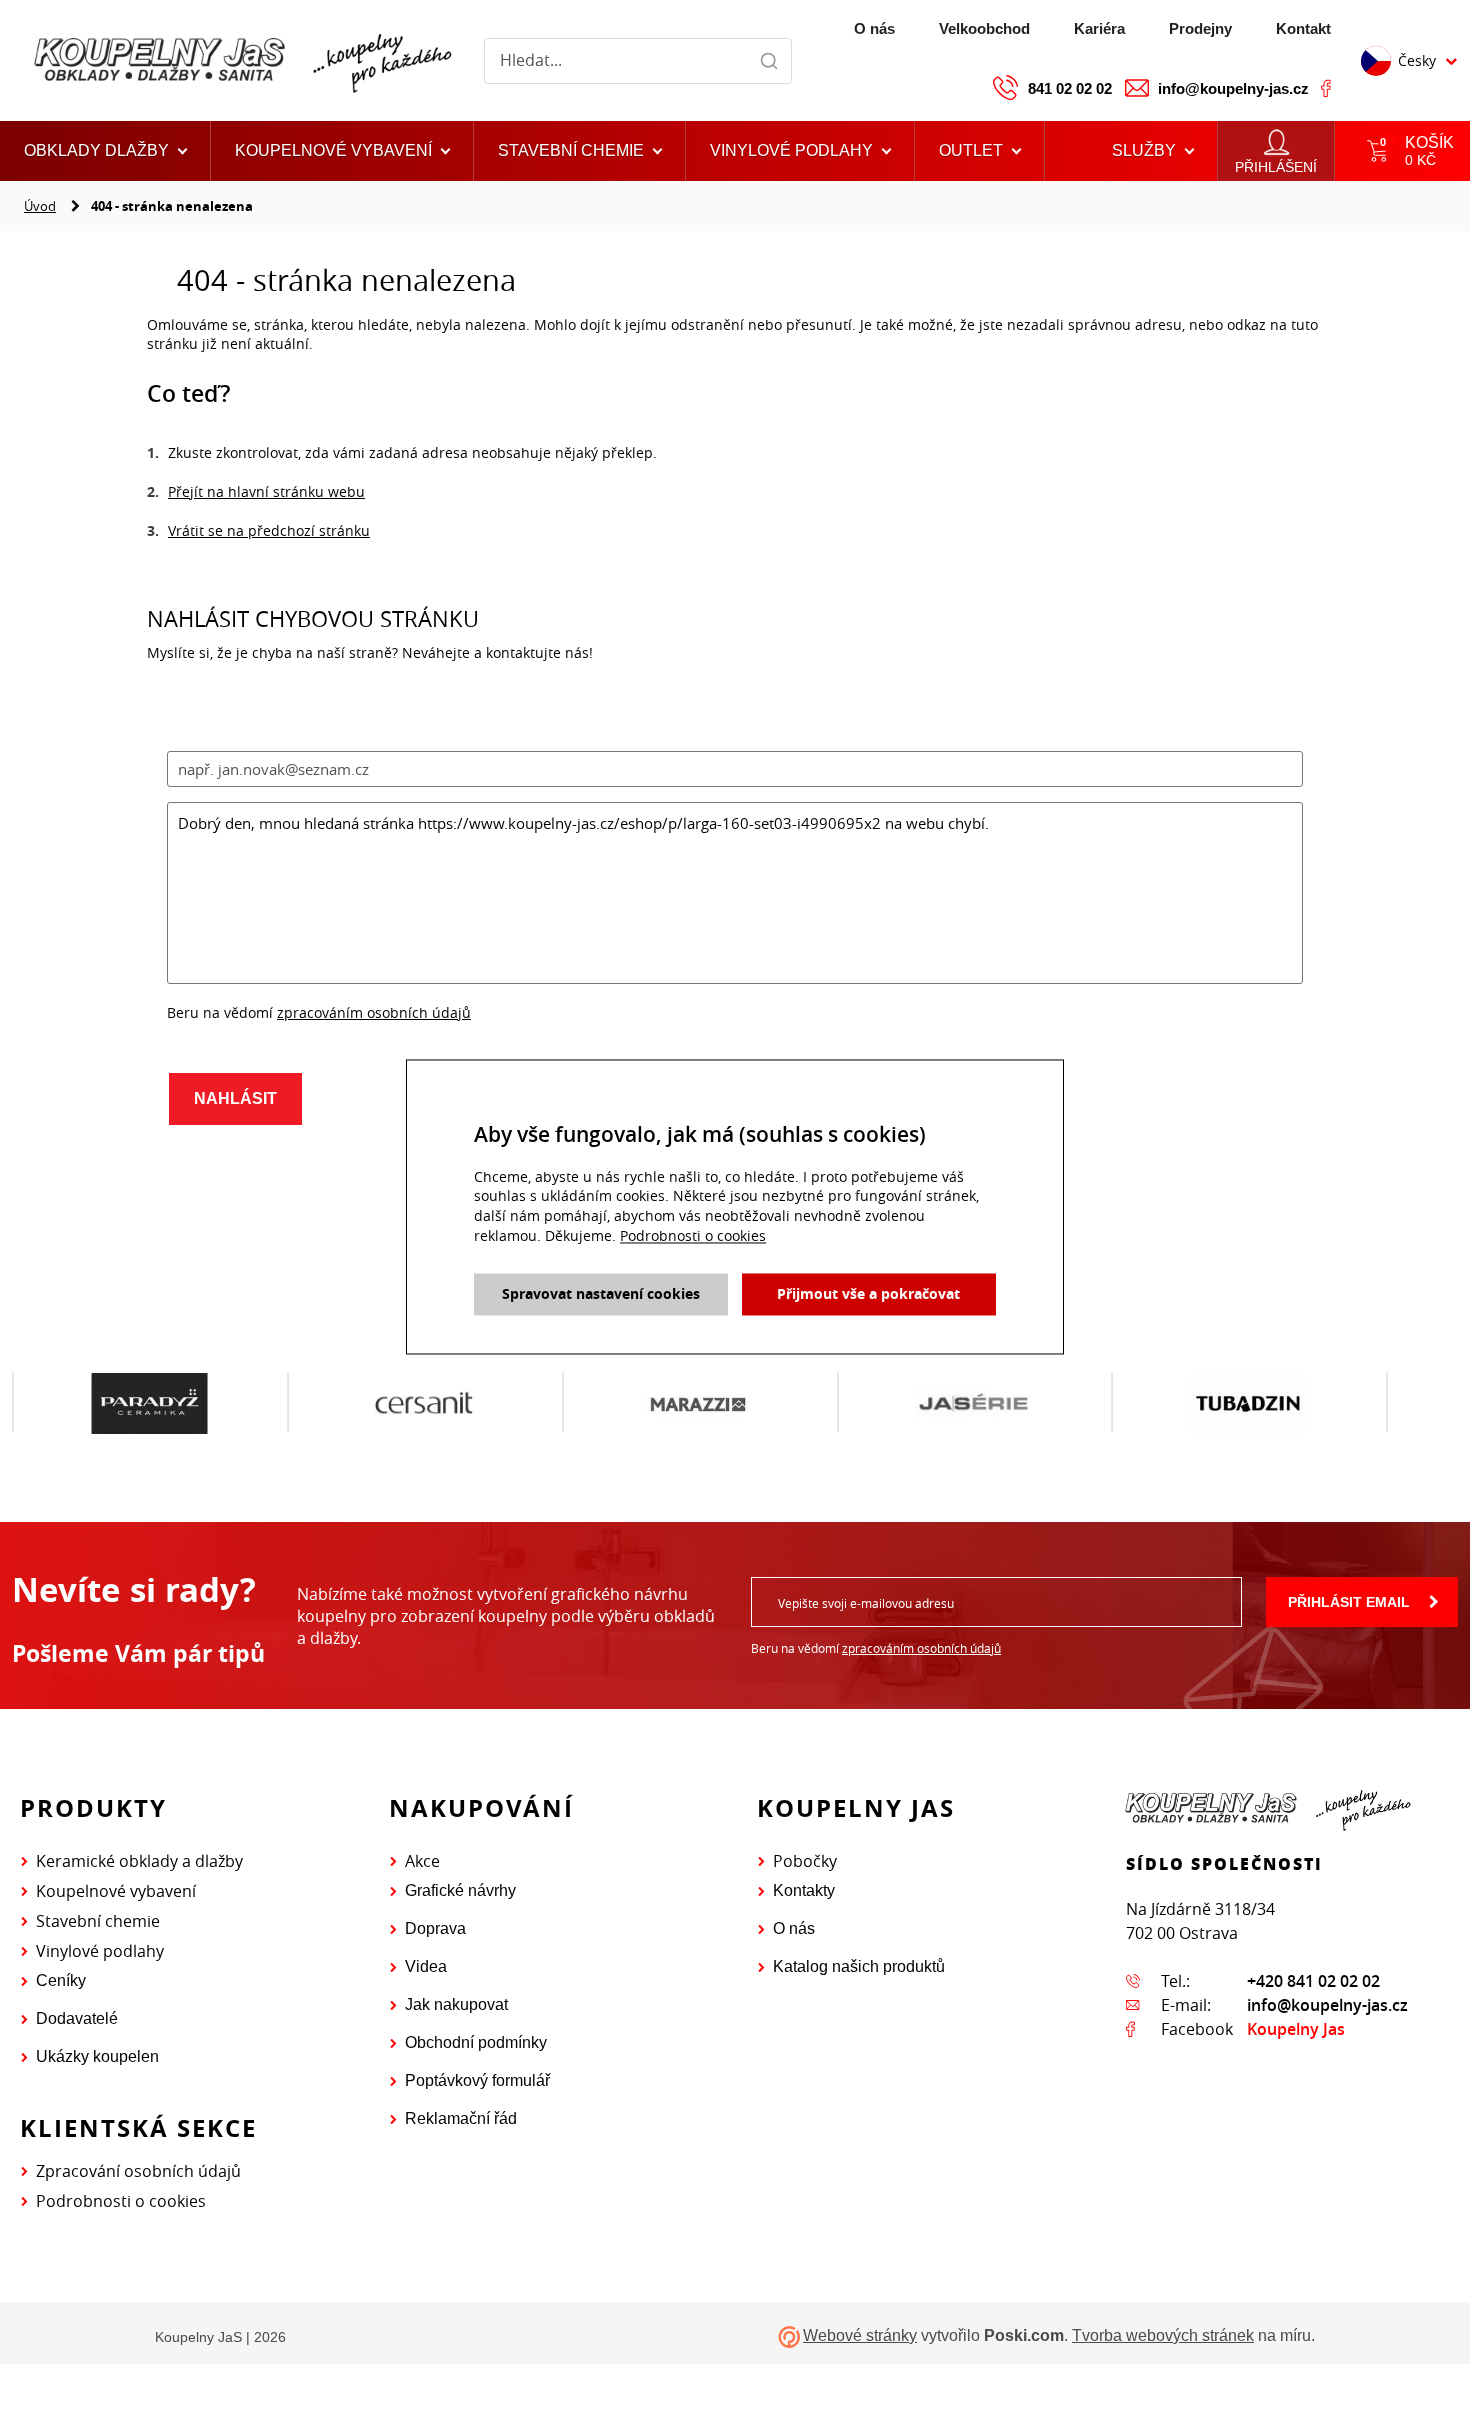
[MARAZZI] (603, 1403)
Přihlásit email (1349, 1602)
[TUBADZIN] (1153, 1403)
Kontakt (1303, 28)
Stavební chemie (98, 1921)
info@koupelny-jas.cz (1233, 88)
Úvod (40, 206)
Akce (422, 1861)
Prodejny (1200, 28)
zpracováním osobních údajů (374, 1012)
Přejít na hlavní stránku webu (266, 491)
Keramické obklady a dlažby (139, 1861)
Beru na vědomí (876, 1648)
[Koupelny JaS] (240, 61)
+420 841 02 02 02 (1313, 1981)
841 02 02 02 (1070, 88)
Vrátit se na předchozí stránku (269, 530)
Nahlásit (235, 1098)
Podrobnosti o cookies (121, 2201)
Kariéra (1099, 28)
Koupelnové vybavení (116, 1891)
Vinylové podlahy (100, 1951)
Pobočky (805, 1861)
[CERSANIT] (328, 1403)
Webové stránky (860, 2335)
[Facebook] (1326, 88)
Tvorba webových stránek (1163, 2335)
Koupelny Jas (1296, 2029)
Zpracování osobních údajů (138, 2171)
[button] (980, 151)
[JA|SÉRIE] (878, 1403)
